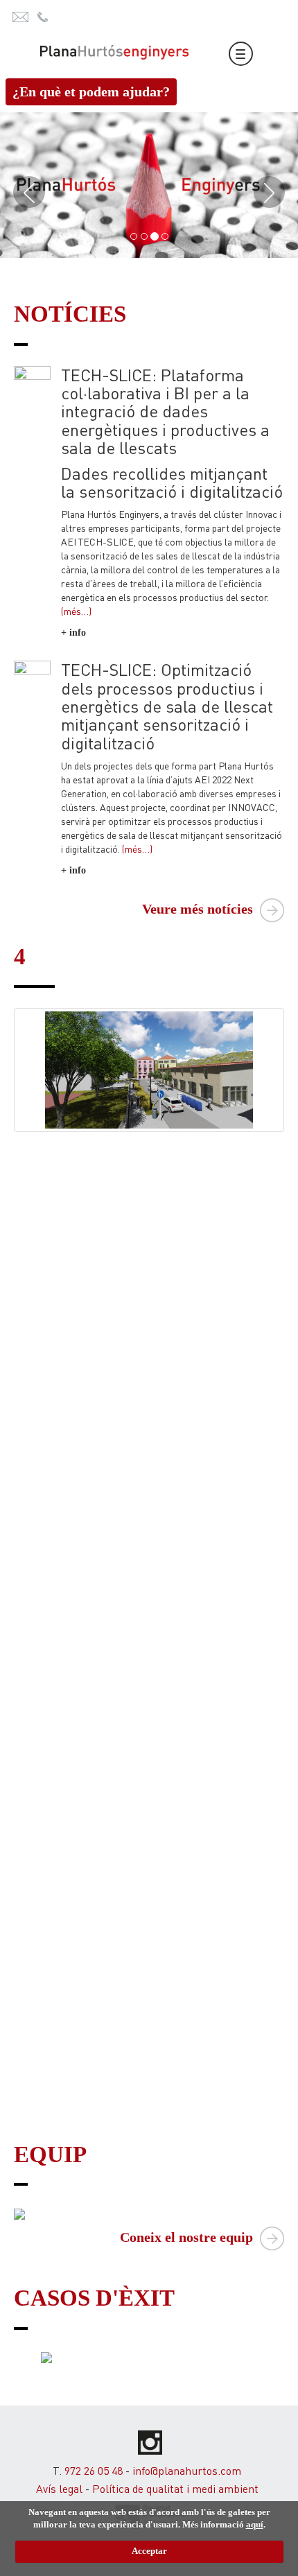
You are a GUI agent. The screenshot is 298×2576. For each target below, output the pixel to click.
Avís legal (59, 2488)
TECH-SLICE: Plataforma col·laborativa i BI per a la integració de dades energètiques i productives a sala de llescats (165, 411)
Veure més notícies (199, 909)
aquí (255, 2524)
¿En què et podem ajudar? (91, 92)
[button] (23, 185)
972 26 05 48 (94, 2470)
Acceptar (149, 2551)
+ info (73, 633)
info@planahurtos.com (187, 2470)
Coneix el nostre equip (188, 2237)
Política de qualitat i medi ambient (175, 2488)
